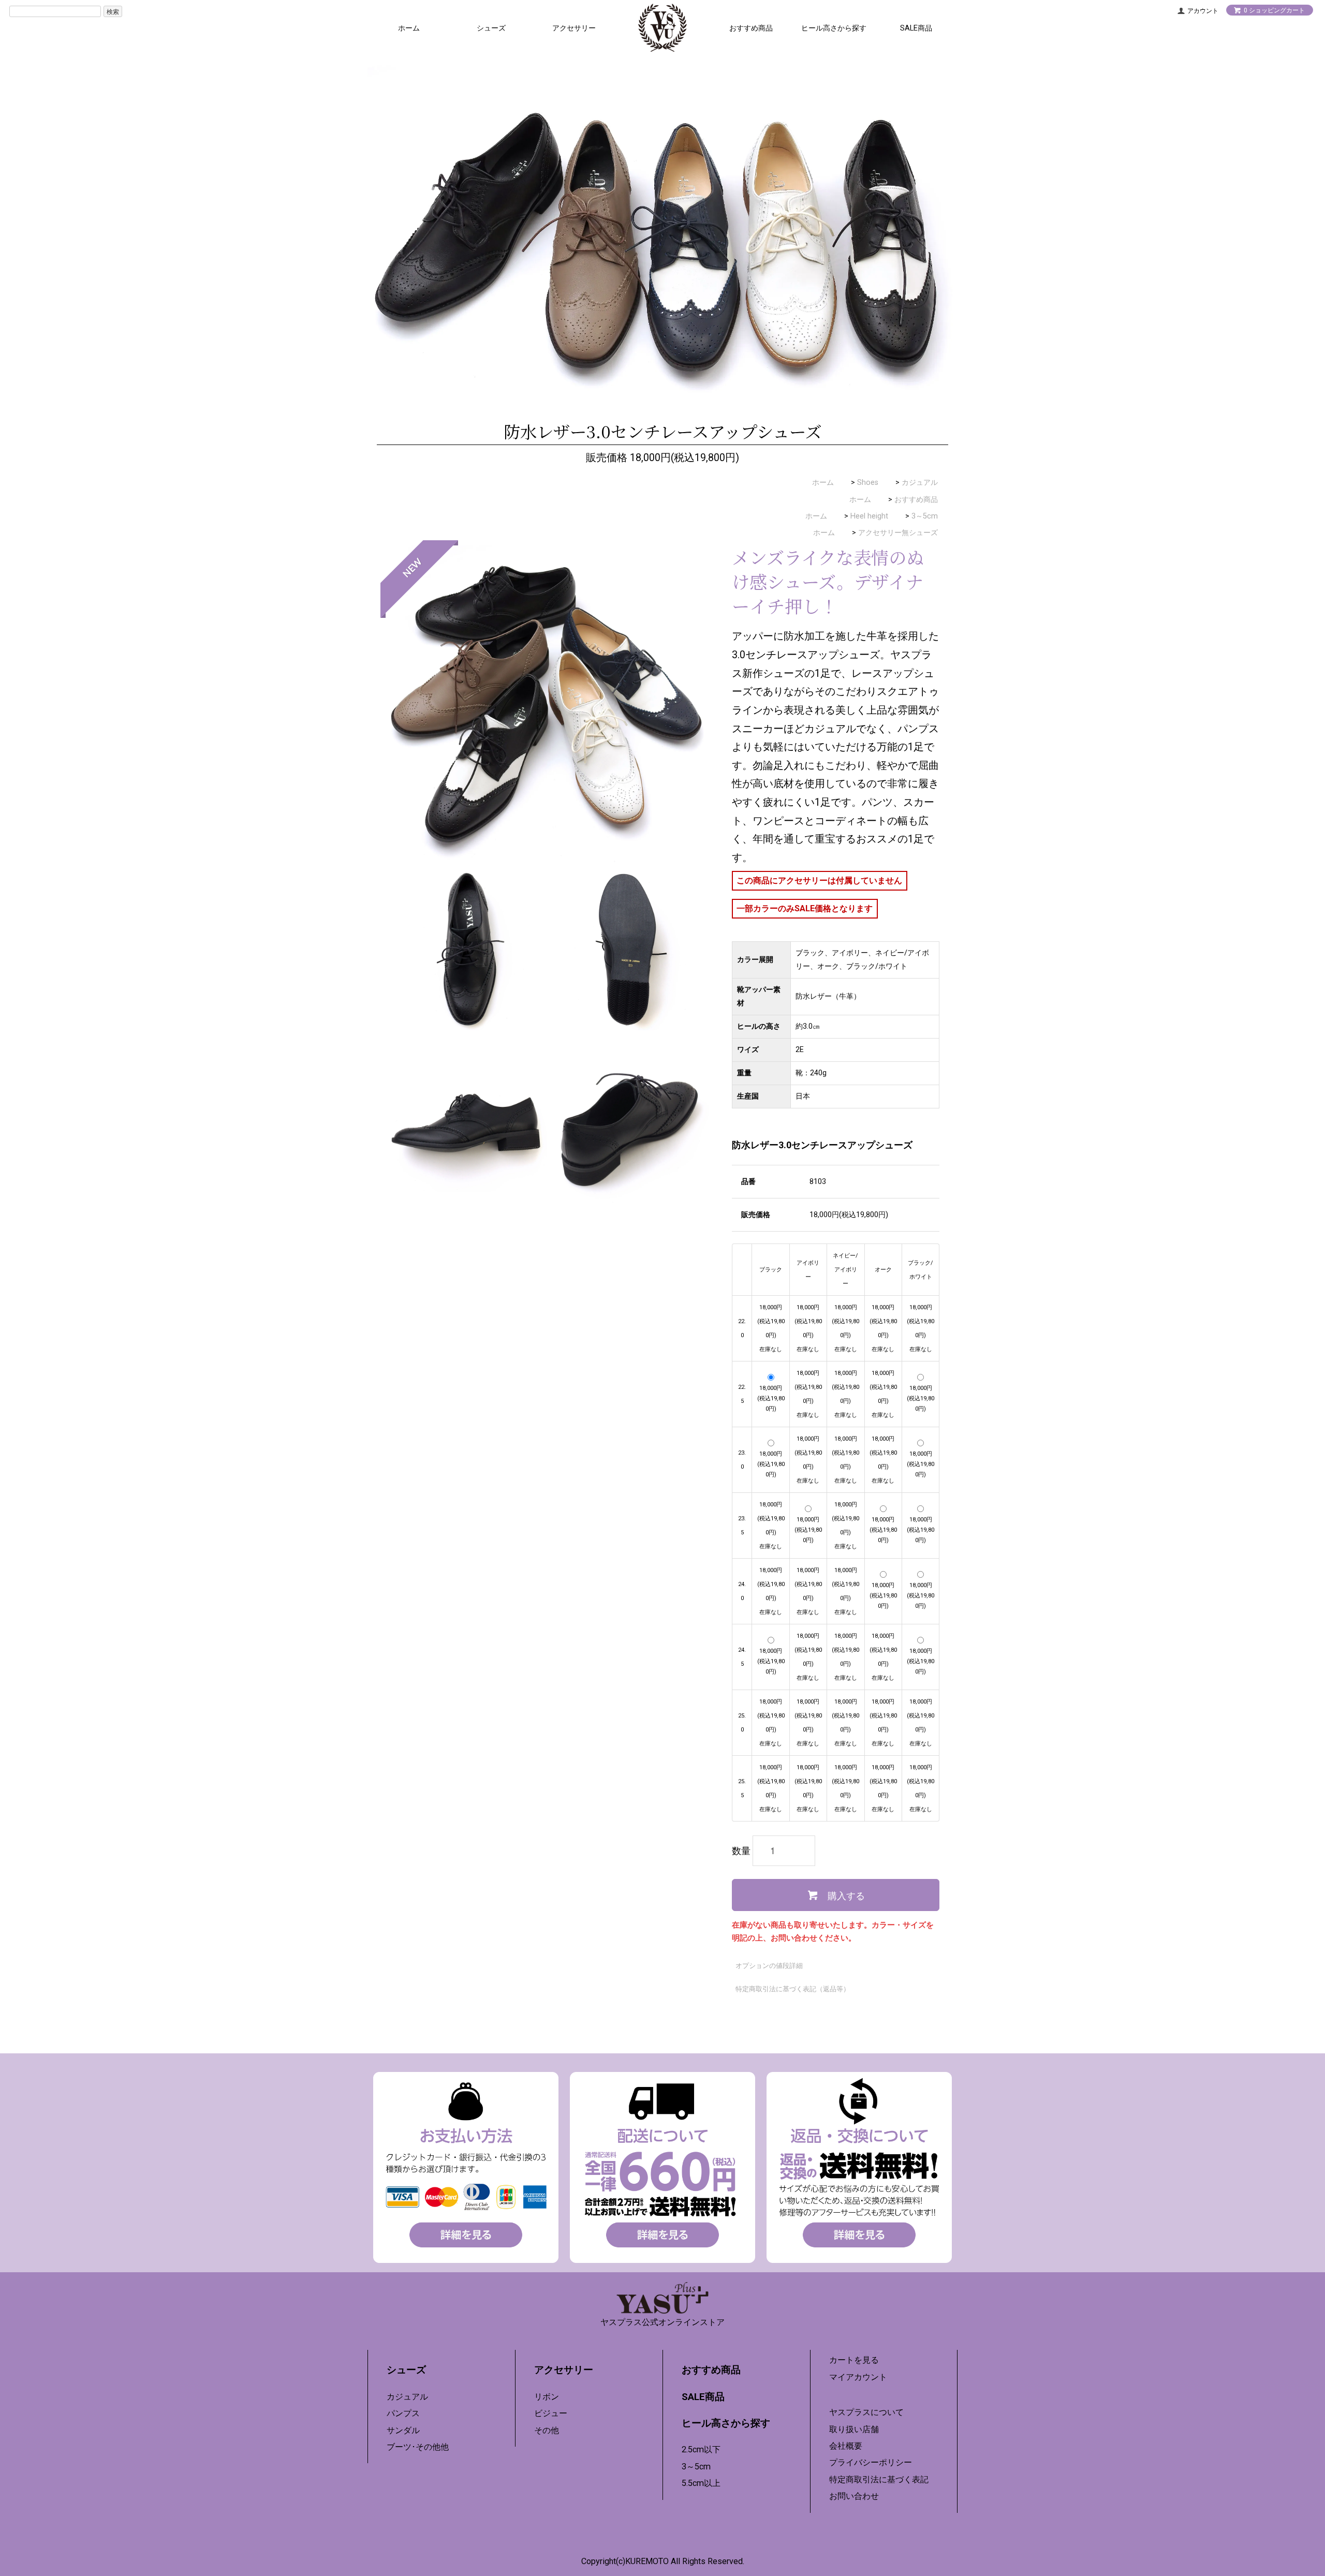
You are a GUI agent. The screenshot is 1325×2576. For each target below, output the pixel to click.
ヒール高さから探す (834, 28)
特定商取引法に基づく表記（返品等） (793, 1989)
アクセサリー (574, 28)
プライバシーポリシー (871, 2462)
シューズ (491, 28)
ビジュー (551, 2413)
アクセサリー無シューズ (898, 533)
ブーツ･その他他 (418, 2447)
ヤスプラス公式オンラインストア (662, 2322)
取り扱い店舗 (854, 2429)
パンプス (403, 2413)
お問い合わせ (854, 2496)
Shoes (868, 483)
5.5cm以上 (701, 2483)
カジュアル (920, 483)
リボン (547, 2397)
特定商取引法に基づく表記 (879, 2479)
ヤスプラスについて (866, 2412)
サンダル (403, 2430)
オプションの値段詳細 (769, 1966)
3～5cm (925, 516)
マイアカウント (858, 2377)
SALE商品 (916, 28)
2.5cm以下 (701, 2449)
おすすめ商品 (751, 28)
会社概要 (846, 2446)
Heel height (869, 516)
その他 (547, 2430)
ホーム (409, 28)
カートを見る (854, 2360)
